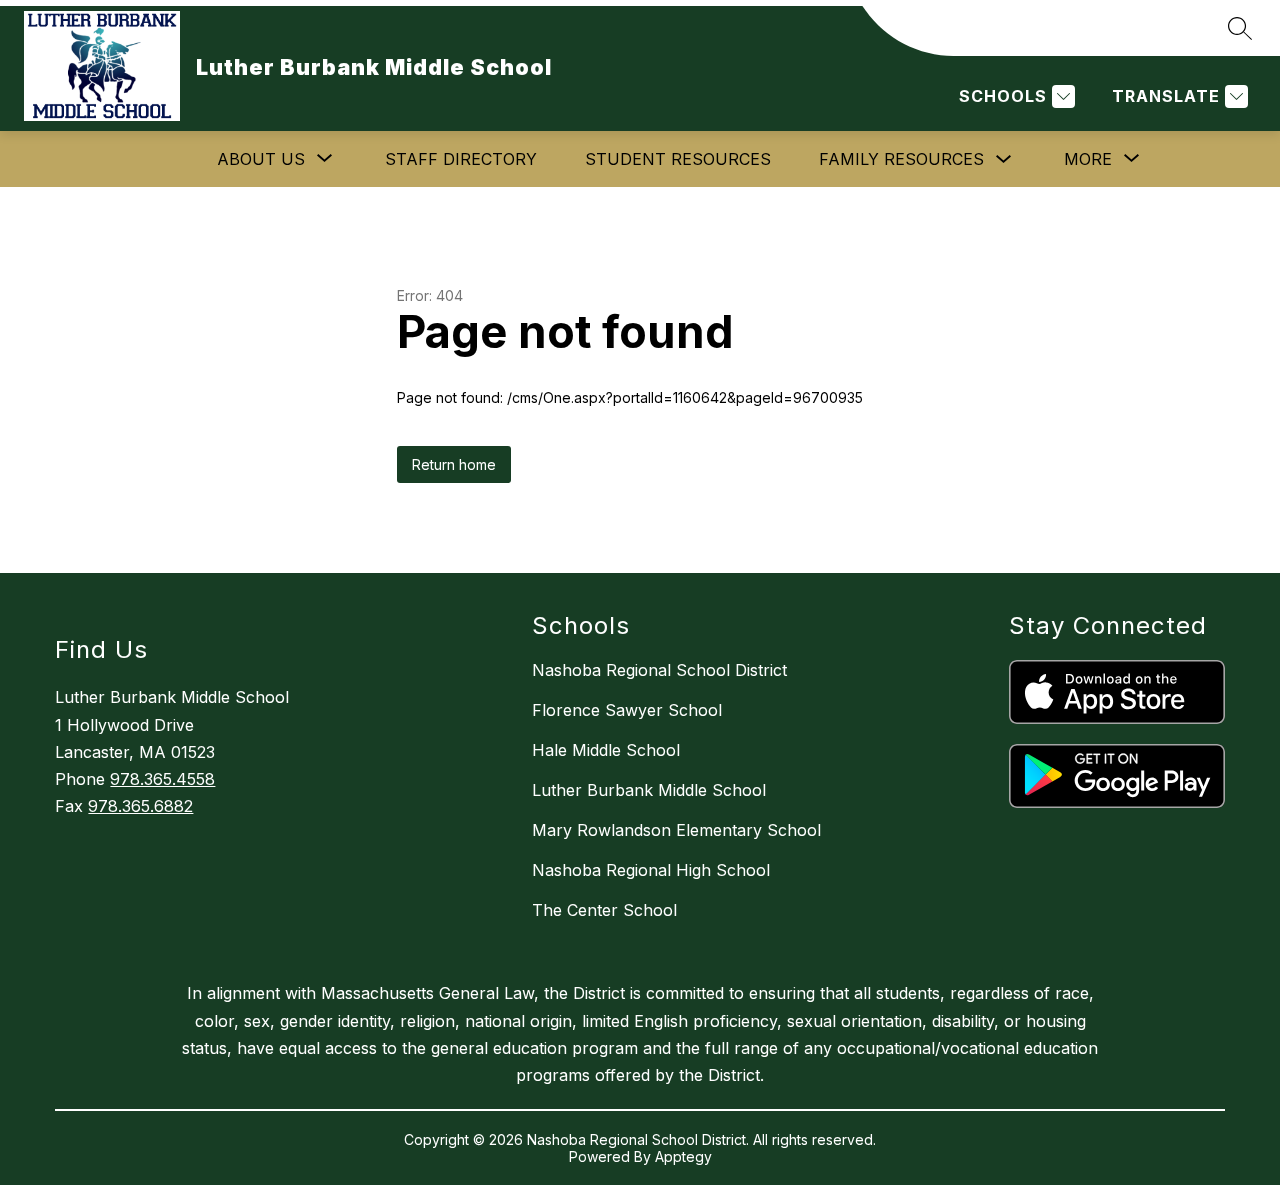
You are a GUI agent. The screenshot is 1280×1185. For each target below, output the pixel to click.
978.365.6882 (140, 806)
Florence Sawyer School (627, 710)
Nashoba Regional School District (659, 670)
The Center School (604, 910)
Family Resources (901, 159)
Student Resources (678, 159)
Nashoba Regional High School (651, 870)
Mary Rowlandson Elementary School (676, 830)
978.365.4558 (162, 779)
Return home (454, 464)
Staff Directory (461, 159)
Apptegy (683, 1156)
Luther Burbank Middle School (649, 790)
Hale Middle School (606, 750)
